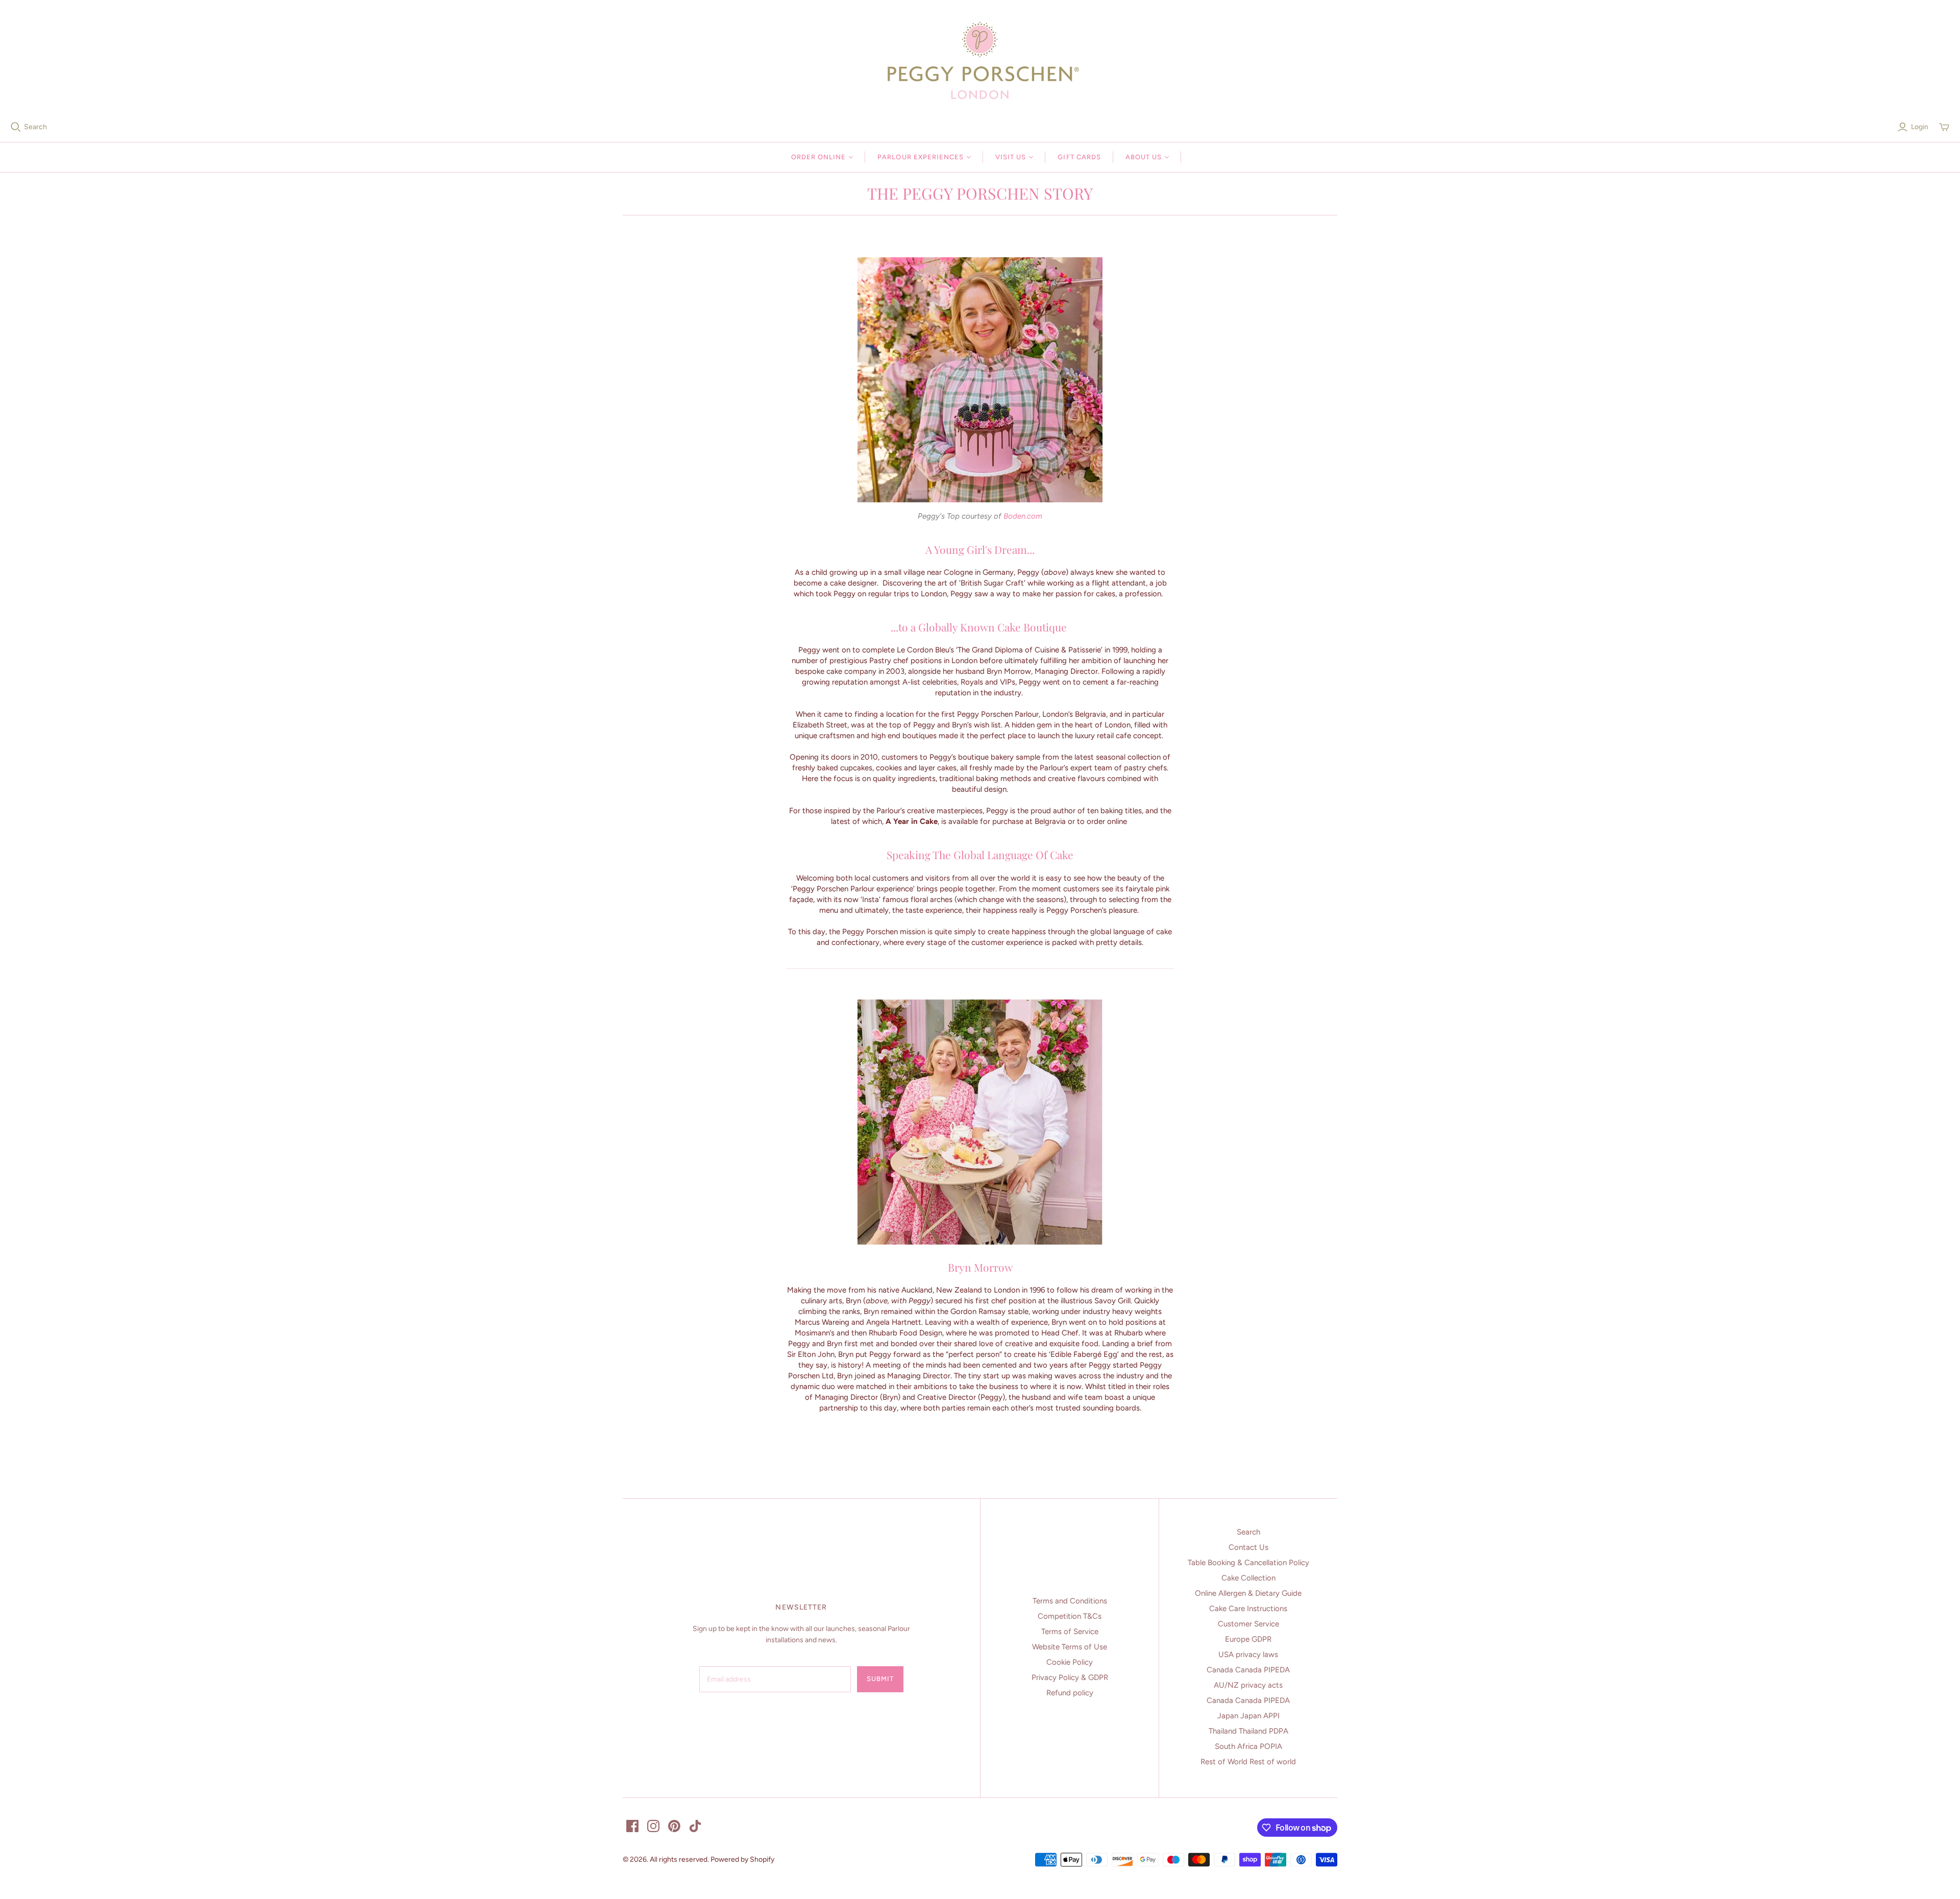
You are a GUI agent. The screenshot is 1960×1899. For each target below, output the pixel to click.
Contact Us (1248, 1547)
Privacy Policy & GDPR (1070, 1677)
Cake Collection (1248, 1578)
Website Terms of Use (1070, 1647)
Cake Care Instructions (1248, 1609)
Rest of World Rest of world (1248, 1762)
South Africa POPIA (1248, 1746)
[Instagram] (653, 1826)
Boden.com (1023, 516)
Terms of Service (1070, 1632)
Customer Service (1248, 1624)
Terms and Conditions (1070, 1601)
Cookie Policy (1070, 1662)
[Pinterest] (674, 1826)
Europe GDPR (1248, 1639)
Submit (880, 1679)
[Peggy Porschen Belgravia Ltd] (980, 60)
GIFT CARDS (1079, 157)
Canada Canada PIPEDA (1248, 1670)
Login (1920, 127)
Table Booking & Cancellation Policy (1248, 1563)
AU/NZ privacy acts (1248, 1685)
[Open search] (16, 127)
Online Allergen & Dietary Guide (1248, 1593)
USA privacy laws (1248, 1654)
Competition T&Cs (1070, 1616)
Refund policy (1070, 1693)
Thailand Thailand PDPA (1248, 1731)
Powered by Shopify (742, 1859)
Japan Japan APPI (1248, 1716)
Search (35, 127)
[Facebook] (632, 1826)
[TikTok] (695, 1826)
